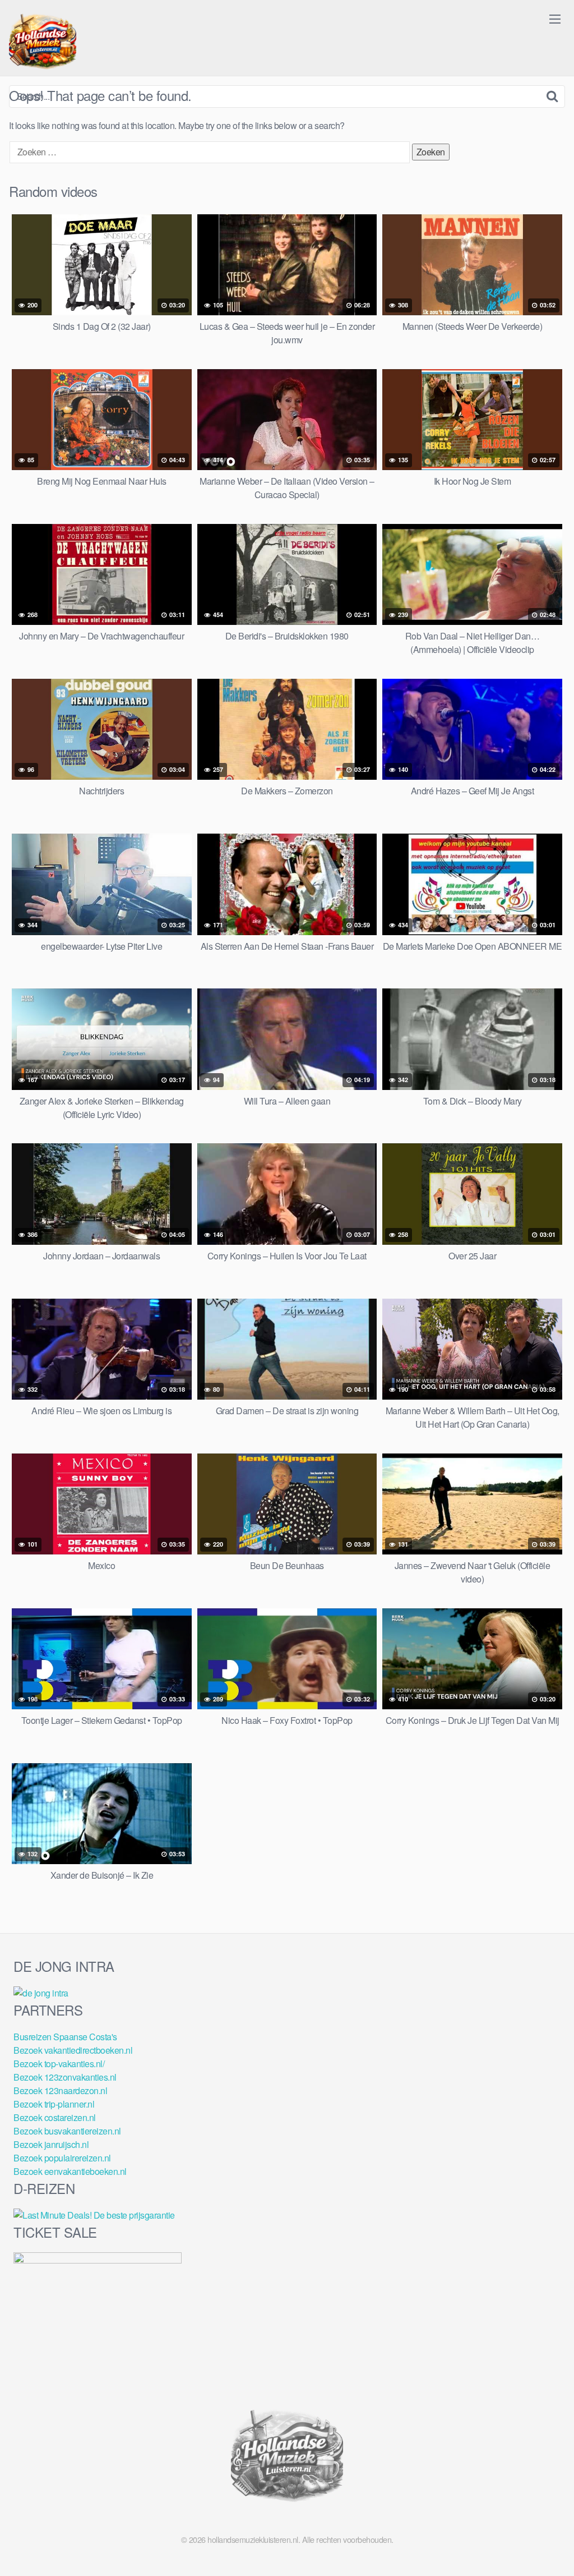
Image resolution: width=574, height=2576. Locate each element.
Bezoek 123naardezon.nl (60, 2090)
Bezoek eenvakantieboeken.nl (70, 2171)
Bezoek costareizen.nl (55, 2117)
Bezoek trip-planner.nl (54, 2104)
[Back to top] (543, 2540)
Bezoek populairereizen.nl (62, 2158)
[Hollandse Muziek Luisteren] (43, 43)
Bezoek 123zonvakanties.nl (65, 2077)
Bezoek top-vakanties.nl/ (59, 2064)
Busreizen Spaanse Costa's (65, 2037)
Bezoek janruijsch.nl (51, 2144)
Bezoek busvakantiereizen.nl (67, 2131)
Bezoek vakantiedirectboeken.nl (73, 2050)
